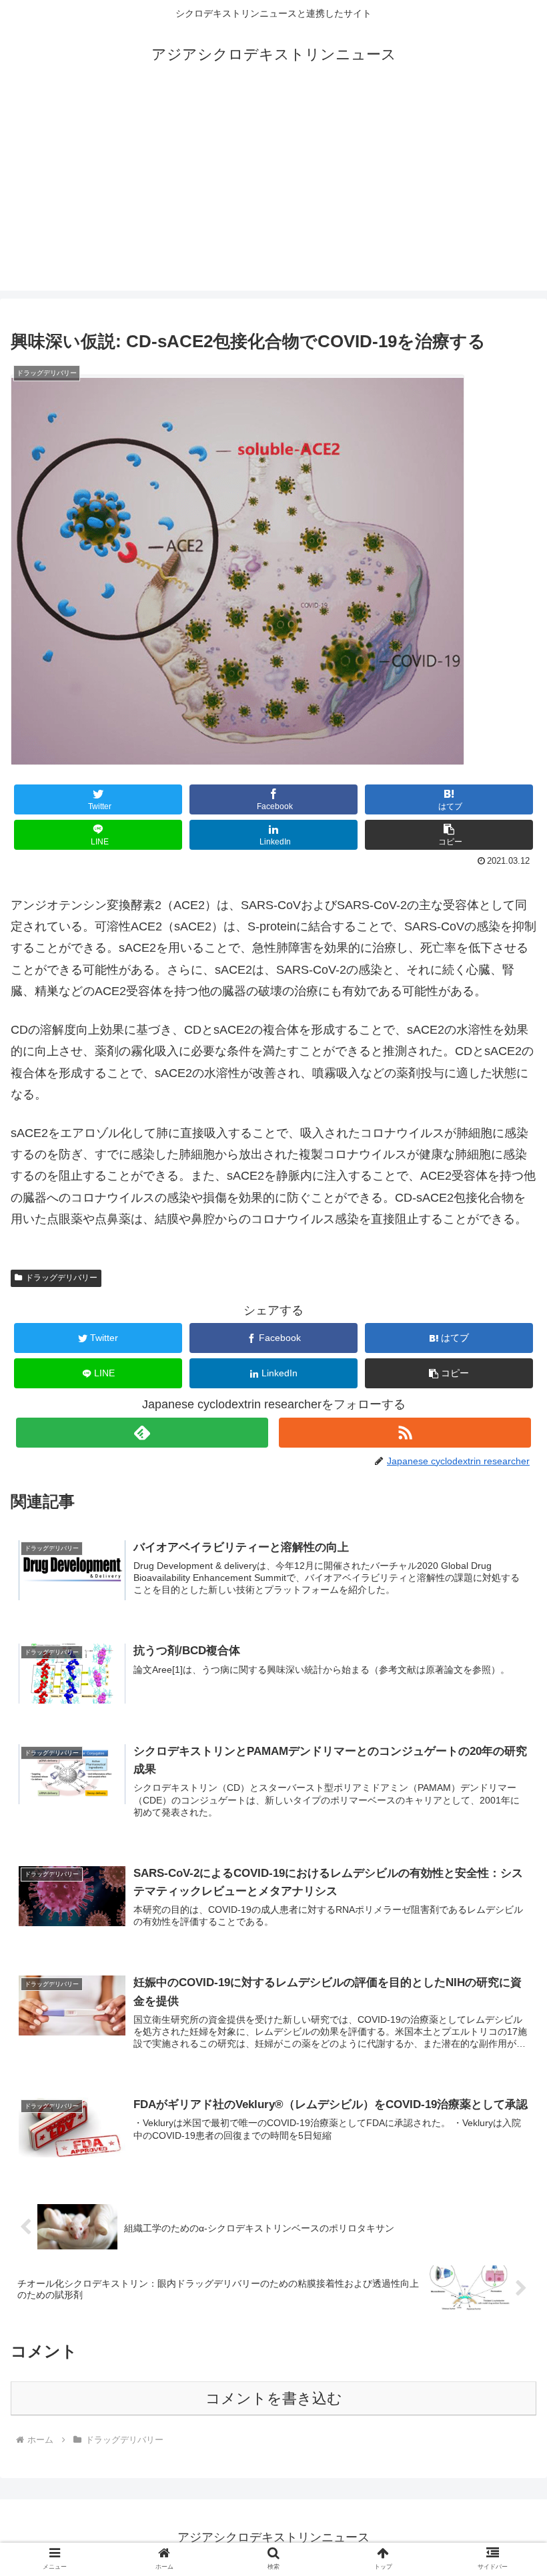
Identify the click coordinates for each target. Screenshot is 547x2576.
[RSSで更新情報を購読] (405, 1433)
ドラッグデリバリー (61, 1278)
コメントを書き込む (274, 2398)
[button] (449, 835)
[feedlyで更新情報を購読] (142, 1433)
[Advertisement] (273, 197)
